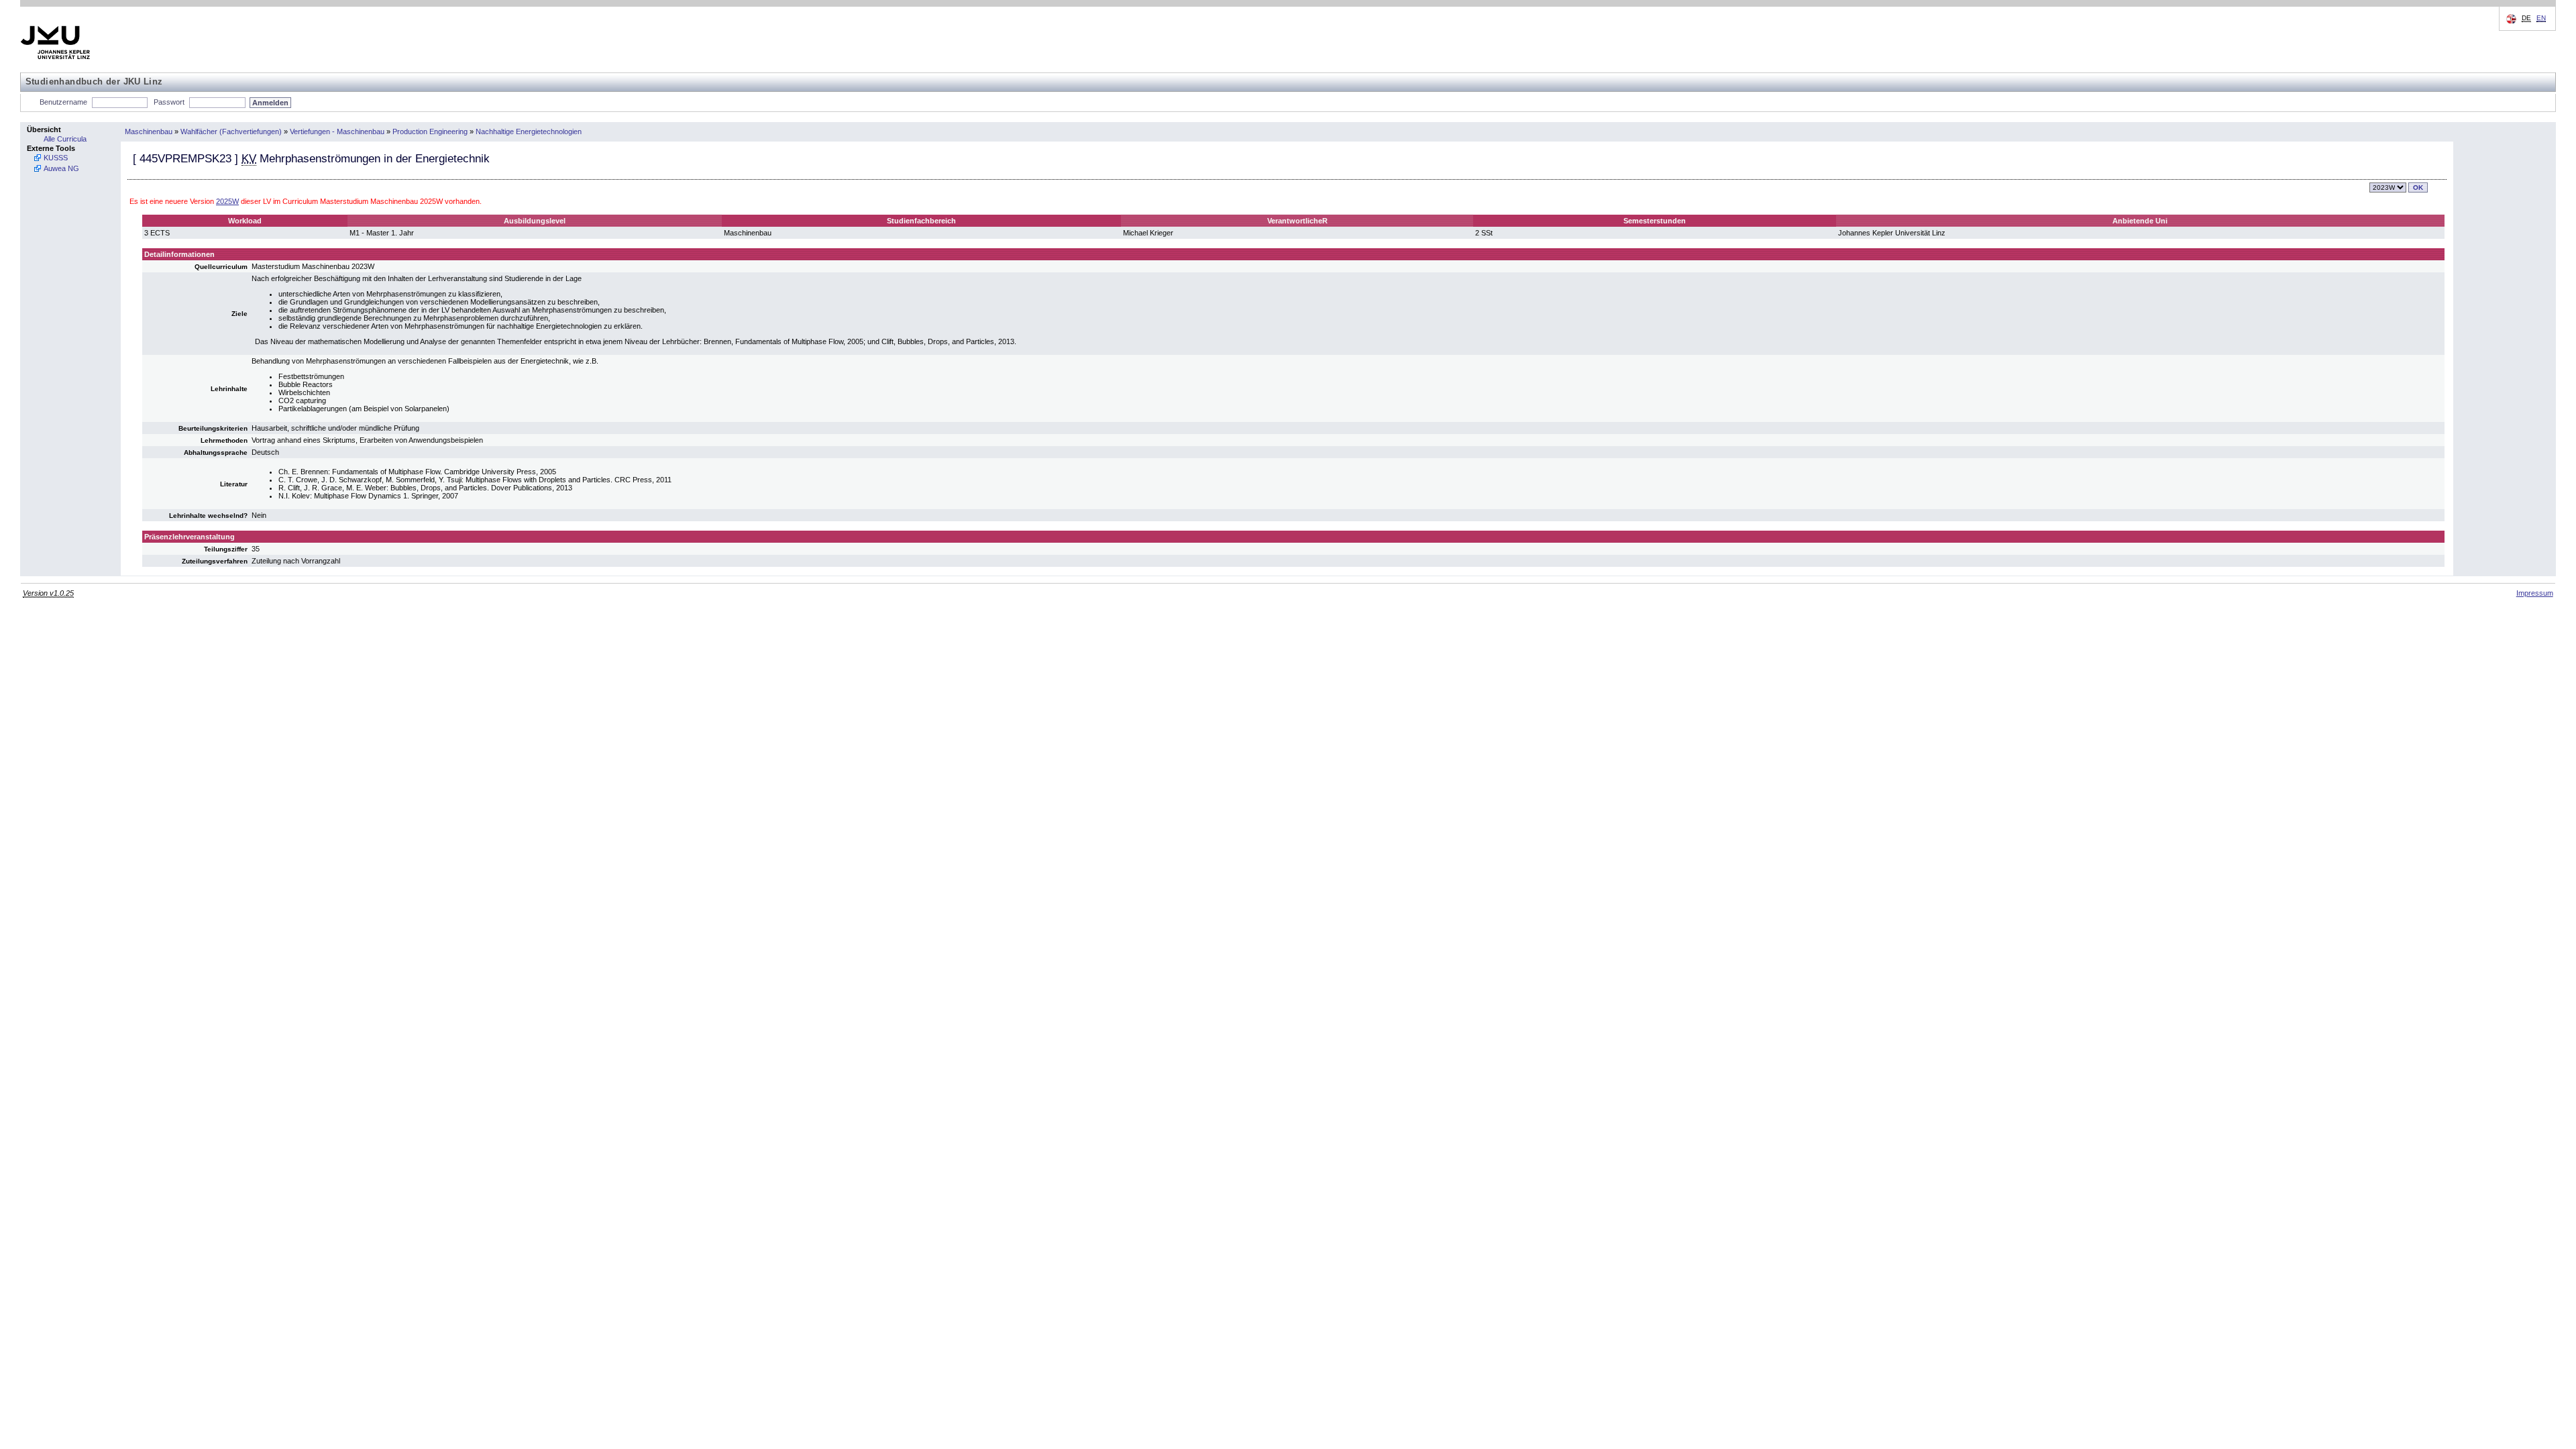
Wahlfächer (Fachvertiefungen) (231, 131)
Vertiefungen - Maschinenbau (337, 131)
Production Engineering (430, 131)
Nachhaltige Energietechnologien (529, 131)
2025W (227, 201)
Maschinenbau (149, 131)
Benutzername (63, 102)
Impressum (2535, 593)
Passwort (169, 102)
